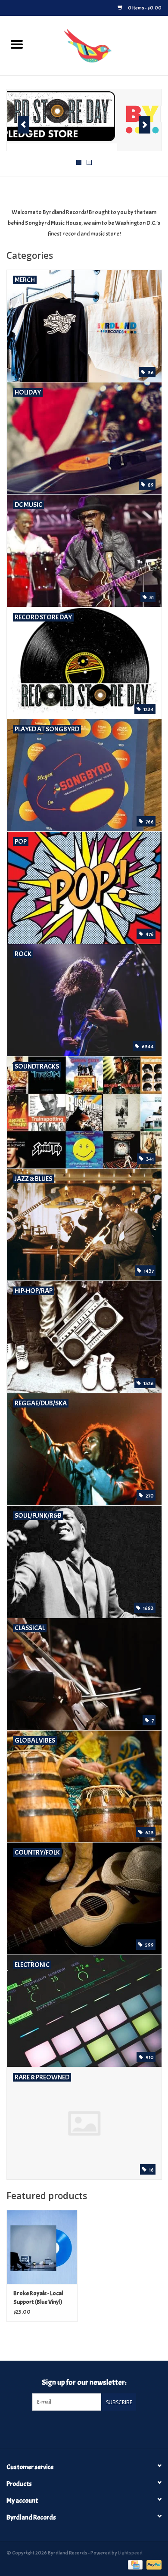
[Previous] (23, 125)
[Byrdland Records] (101, 44)
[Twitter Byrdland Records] (77, 2428)
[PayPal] (152, 2564)
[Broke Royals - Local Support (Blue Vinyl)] (42, 2247)
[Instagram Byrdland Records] (91, 2428)
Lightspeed (130, 2553)
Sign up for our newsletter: (84, 2382)
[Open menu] (17, 44)
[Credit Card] (134, 2564)
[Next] (145, 125)
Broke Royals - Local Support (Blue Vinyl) (38, 2298)
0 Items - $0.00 (144, 8)
